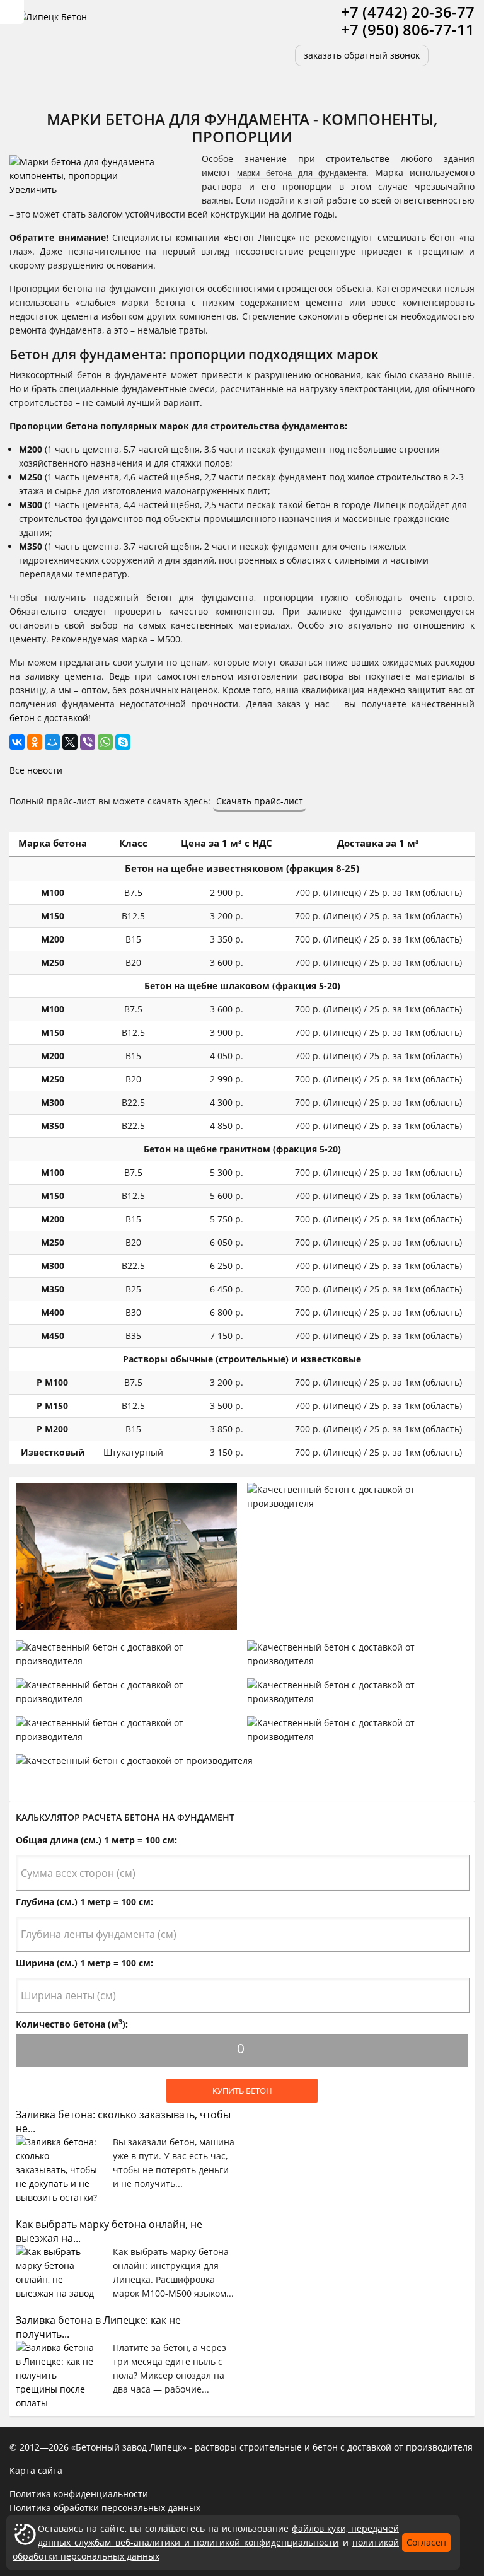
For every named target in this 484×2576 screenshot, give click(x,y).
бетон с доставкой (49, 718)
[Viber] (88, 742)
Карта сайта (36, 2470)
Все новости (36, 770)
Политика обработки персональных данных (105, 2508)
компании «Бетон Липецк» (235, 237)
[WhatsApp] (105, 742)
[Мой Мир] (52, 742)
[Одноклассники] (35, 742)
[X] (70, 742)
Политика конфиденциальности (79, 2494)
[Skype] (123, 742)
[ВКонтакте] (17, 742)
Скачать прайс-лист (260, 801)
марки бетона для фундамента (302, 172)
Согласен (426, 2542)
